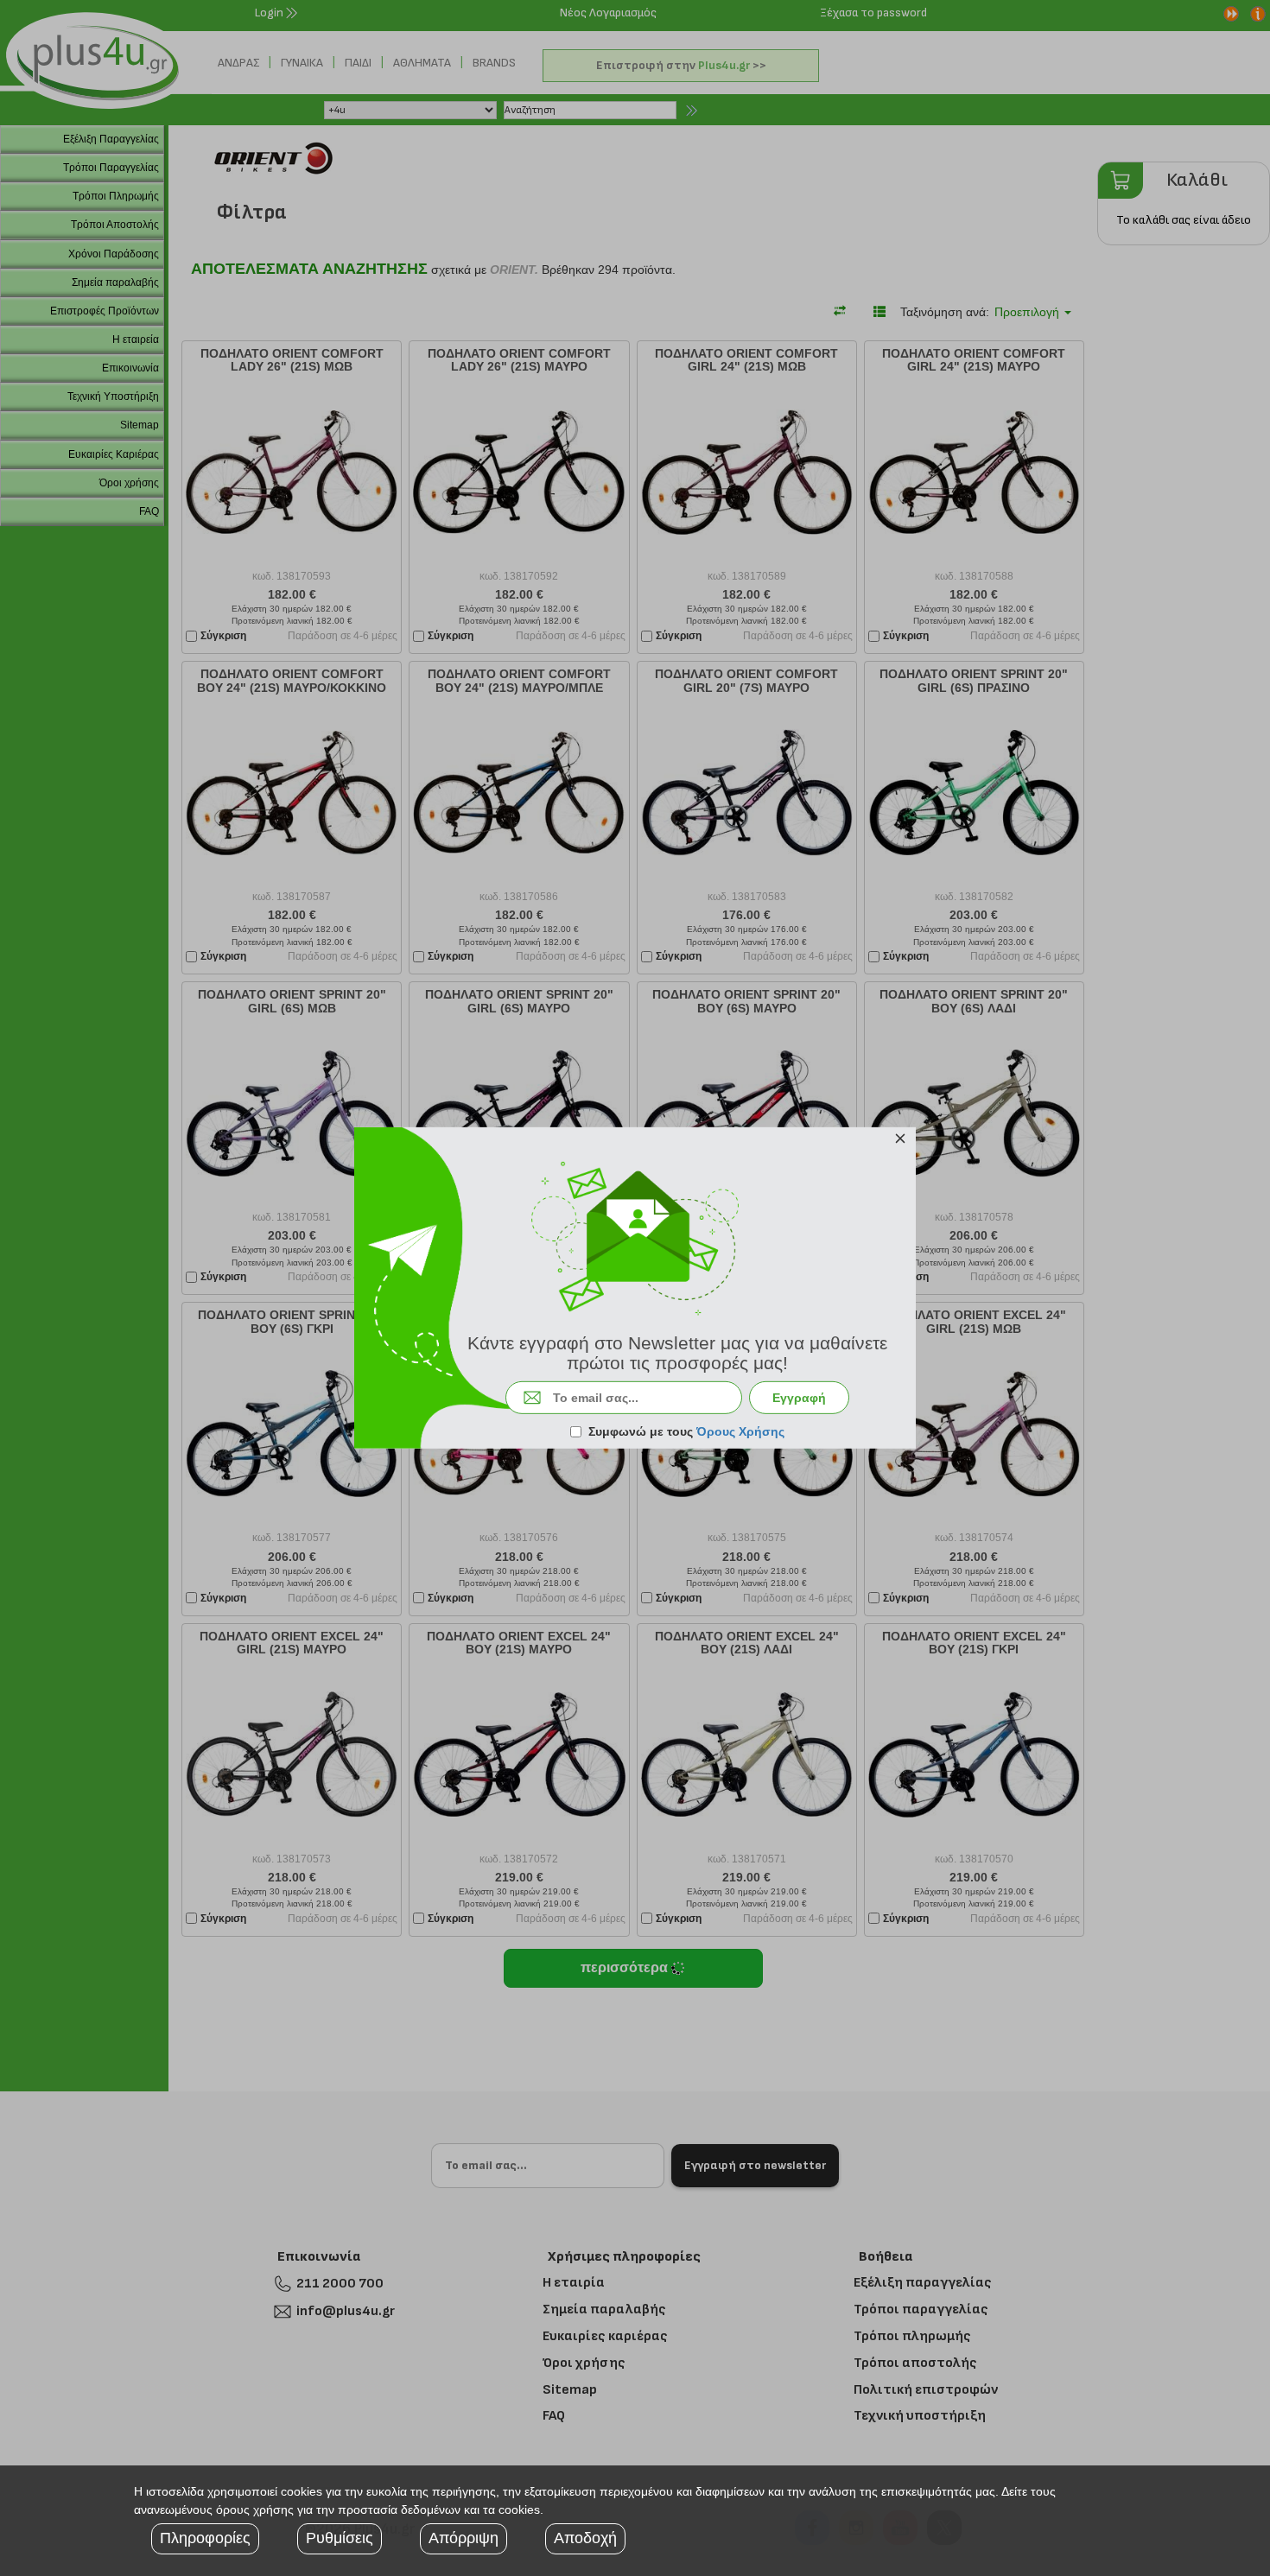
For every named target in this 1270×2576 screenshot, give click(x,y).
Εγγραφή (799, 1398)
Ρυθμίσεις (340, 2538)
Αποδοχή (585, 2538)
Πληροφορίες (205, 2538)
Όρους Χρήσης (740, 1431)
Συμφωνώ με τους (686, 1431)
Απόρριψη (464, 2538)
